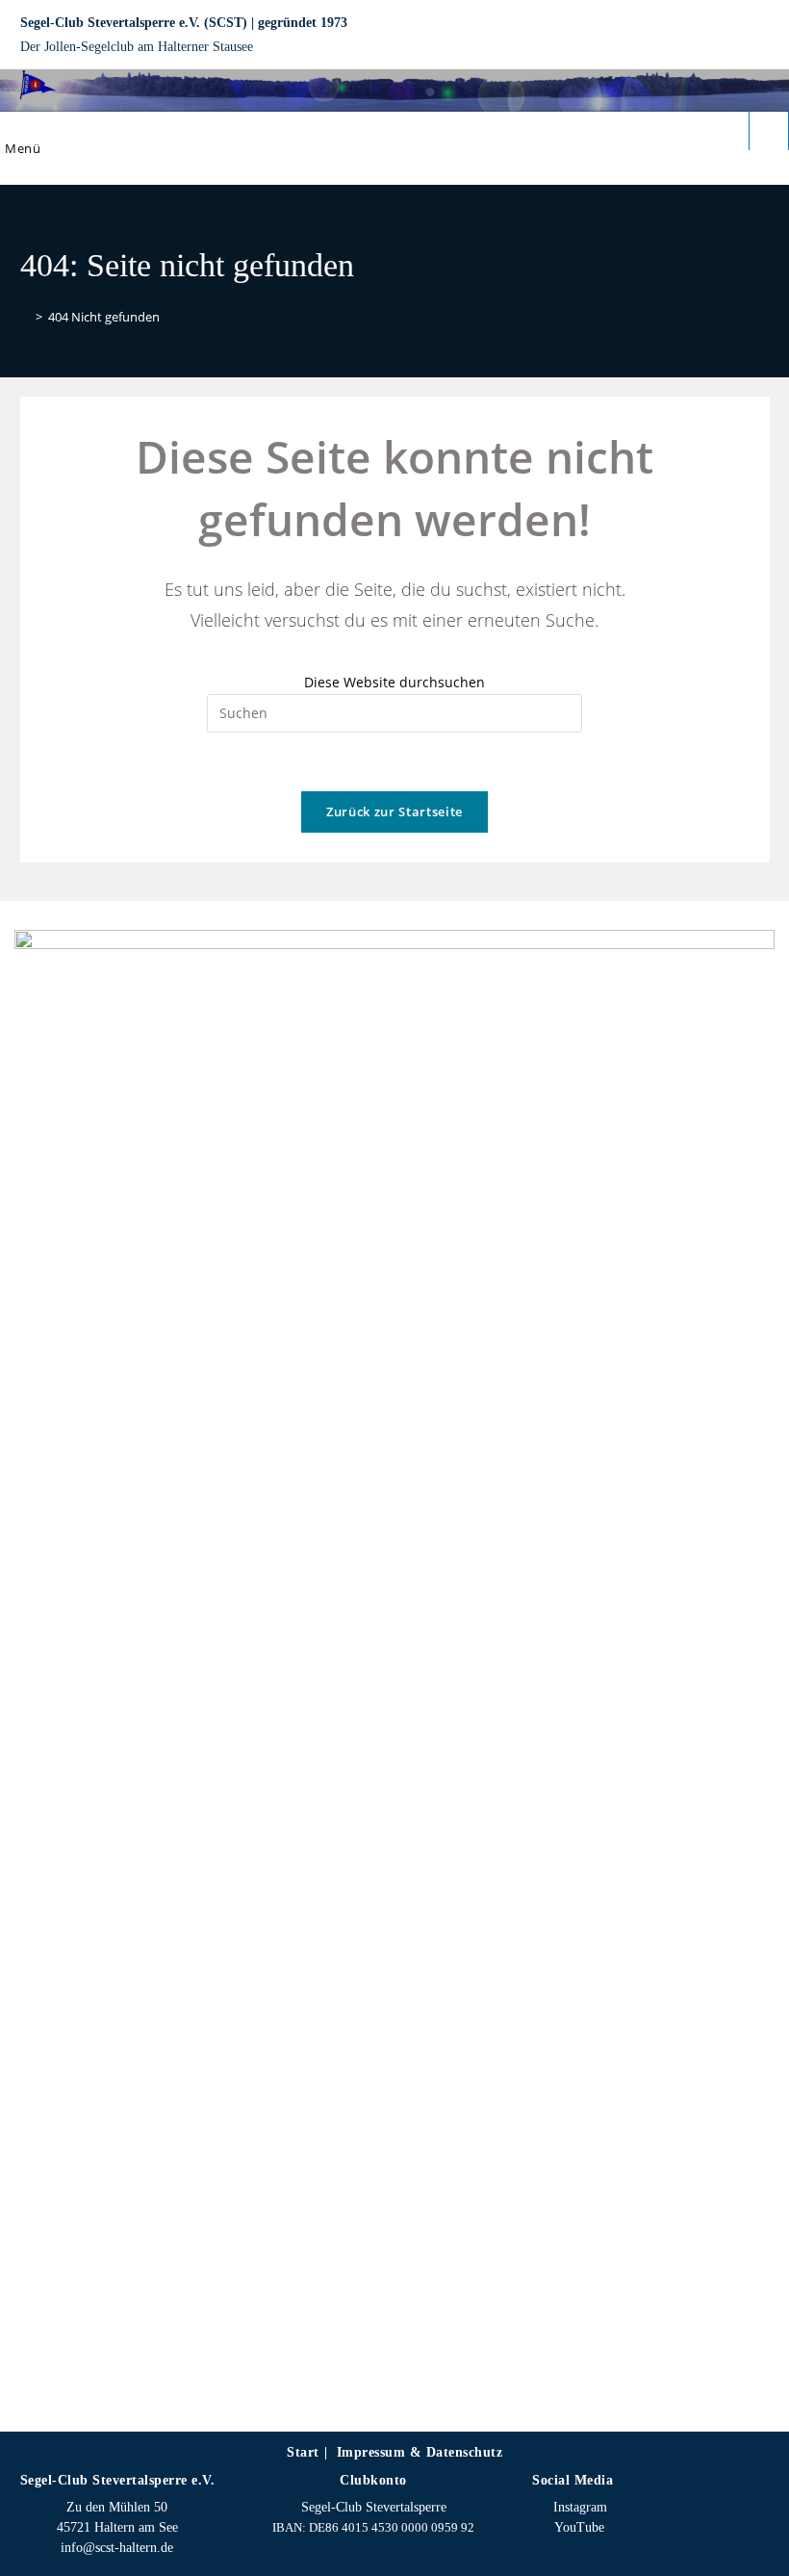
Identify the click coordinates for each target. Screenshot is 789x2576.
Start (303, 2452)
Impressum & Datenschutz (420, 2452)
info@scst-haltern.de (117, 2548)
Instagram (578, 2507)
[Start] (25, 317)
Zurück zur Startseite (394, 811)
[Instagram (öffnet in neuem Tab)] (731, 36)
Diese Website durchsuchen (394, 682)
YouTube (578, 2527)
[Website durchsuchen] (769, 133)
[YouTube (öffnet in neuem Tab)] (758, 36)
